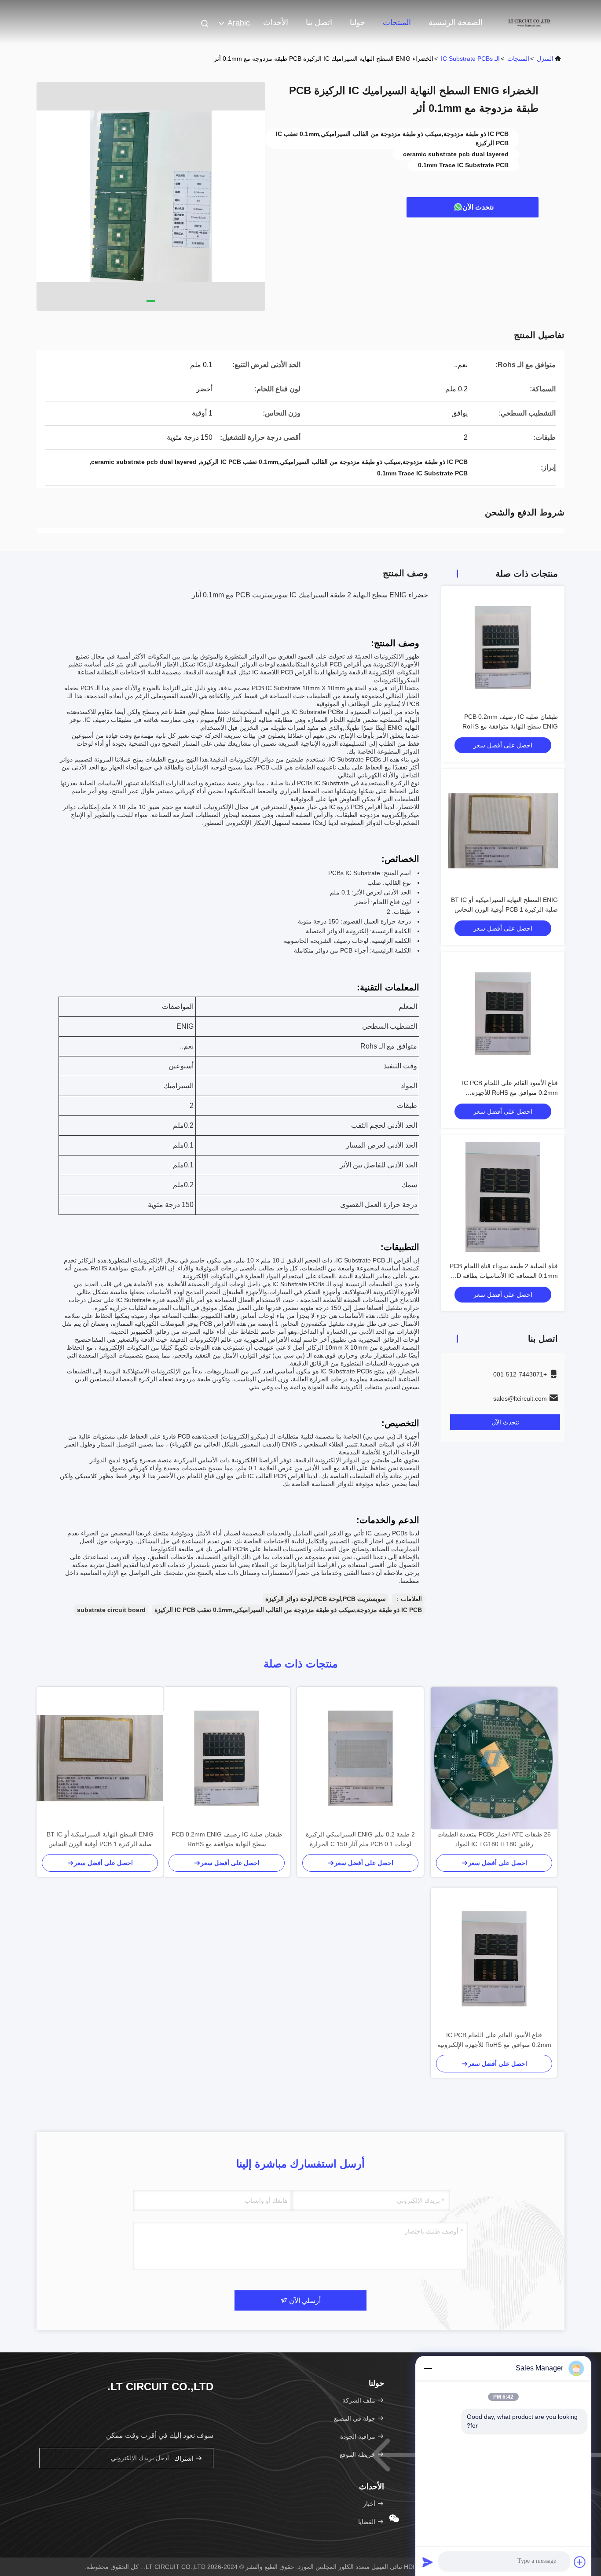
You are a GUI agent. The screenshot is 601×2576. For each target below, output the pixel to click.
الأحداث (276, 22)
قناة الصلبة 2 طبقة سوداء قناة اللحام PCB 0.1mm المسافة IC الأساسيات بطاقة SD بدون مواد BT (504, 1276)
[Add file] (580, 2562)
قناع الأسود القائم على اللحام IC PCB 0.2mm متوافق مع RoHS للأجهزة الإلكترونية (510, 1093)
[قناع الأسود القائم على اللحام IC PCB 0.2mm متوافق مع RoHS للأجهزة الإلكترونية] (494, 1959)
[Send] (428, 2562)
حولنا (357, 22)
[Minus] (428, 2368)
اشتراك (185, 2458)
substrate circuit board (111, 1610)
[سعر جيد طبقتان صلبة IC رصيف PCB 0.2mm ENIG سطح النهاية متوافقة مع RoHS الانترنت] (503, 648)
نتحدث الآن (478, 207)
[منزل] (529, 22)
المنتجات (397, 22)
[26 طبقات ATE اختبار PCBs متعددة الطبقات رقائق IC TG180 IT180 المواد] (494, 1758)
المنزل (545, 59)
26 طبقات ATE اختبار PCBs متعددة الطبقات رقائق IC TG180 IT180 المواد (494, 1839)
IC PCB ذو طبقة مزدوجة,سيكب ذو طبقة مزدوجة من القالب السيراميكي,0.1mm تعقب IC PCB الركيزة (288, 1610)
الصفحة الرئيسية (456, 22)
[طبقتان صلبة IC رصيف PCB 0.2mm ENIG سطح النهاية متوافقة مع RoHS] (227, 1758)
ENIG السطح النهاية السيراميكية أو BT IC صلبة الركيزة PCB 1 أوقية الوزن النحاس (100, 1839)
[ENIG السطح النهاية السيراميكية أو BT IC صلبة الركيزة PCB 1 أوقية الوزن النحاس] (100, 1758)
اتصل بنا (319, 22)
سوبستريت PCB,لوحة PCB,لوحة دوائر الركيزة (326, 1599)
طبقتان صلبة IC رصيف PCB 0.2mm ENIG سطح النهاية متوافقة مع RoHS (227, 1839)
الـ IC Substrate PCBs (470, 59)
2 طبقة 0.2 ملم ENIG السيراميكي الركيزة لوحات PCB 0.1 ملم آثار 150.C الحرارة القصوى (360, 1840)
